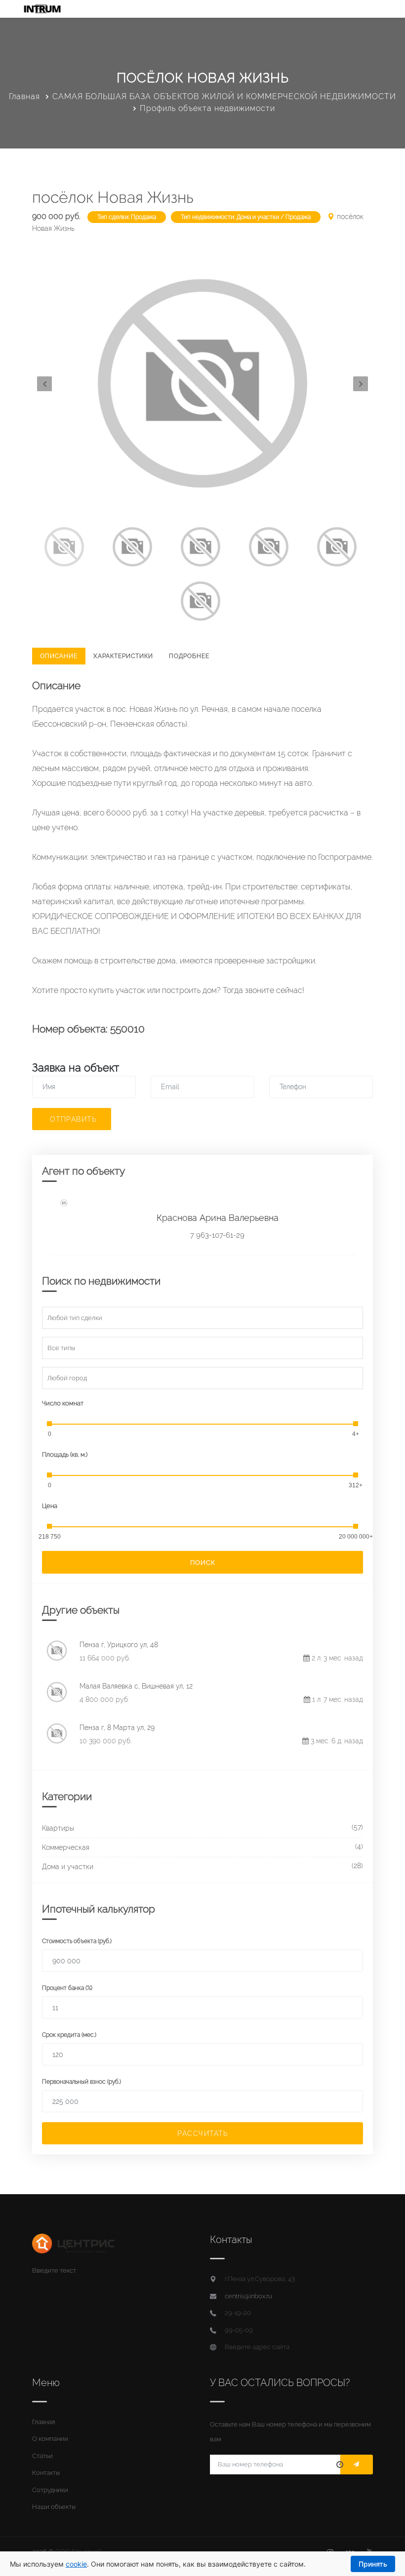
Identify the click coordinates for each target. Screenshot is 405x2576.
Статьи (42, 2456)
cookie (76, 2564)
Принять (373, 2564)
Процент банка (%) (67, 1988)
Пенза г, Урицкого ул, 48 (119, 1645)
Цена (50, 1506)
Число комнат (63, 1403)
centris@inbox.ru (248, 2296)
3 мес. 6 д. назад (336, 1741)
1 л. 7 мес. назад (337, 1699)
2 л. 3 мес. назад (336, 1658)
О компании (50, 2439)
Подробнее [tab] (189, 656)
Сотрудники (50, 2490)
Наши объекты (54, 2507)
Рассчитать (202, 2134)
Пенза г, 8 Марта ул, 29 (117, 1728)
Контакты (46, 2473)
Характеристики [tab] (123, 656)
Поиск (203, 1563)
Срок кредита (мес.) (69, 2035)
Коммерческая (66, 1847)
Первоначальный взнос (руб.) (81, 2082)
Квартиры (58, 1828)
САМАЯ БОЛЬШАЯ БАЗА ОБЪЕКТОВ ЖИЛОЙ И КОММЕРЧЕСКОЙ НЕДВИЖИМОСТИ (224, 96)
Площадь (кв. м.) (65, 1454)
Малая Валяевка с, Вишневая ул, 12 (136, 1686)
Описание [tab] (59, 656)
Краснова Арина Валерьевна (218, 1218)
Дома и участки (68, 1867)
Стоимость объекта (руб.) (77, 1941)
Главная (24, 96)
